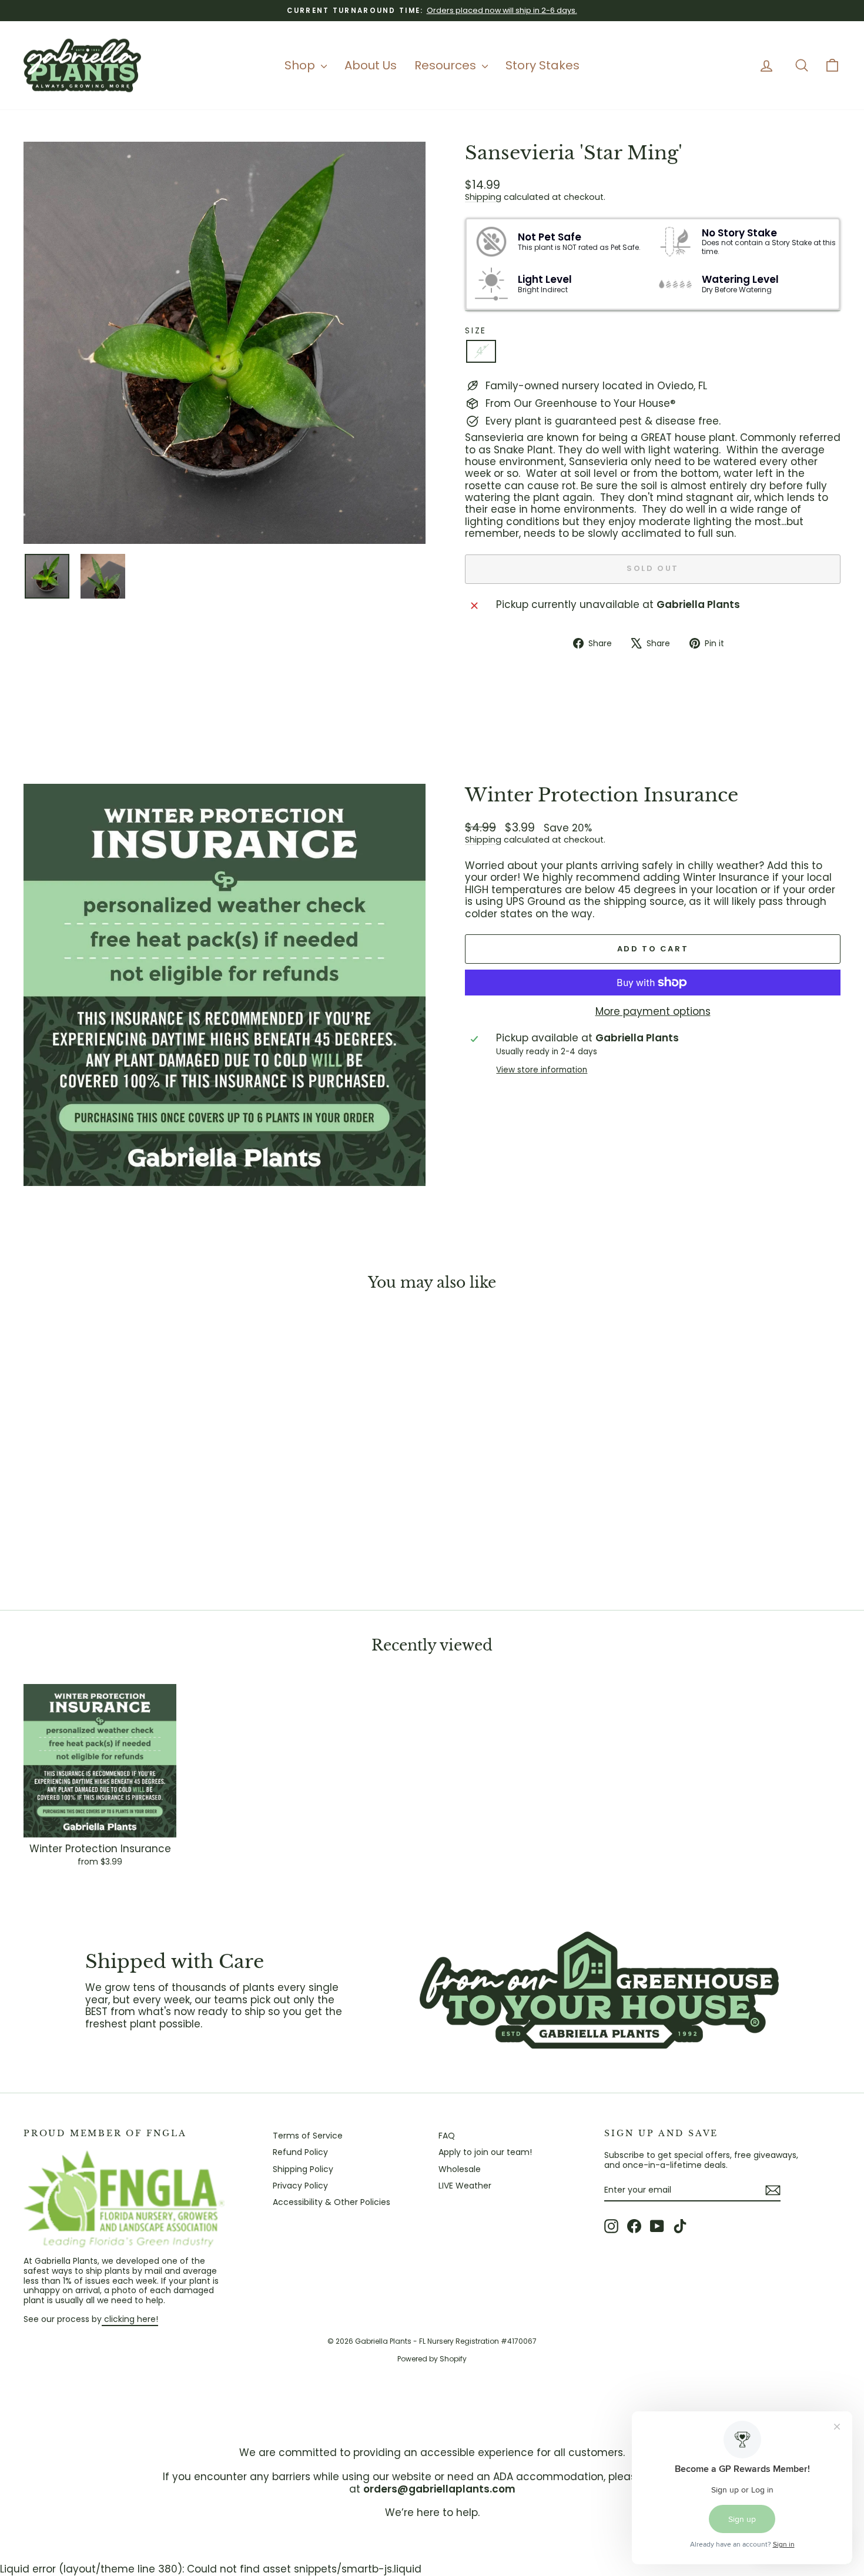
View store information (542, 1070)
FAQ (447, 2136)
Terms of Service (308, 2136)
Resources (447, 65)
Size (476, 331)
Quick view (121, 1503)
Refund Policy (300, 2152)
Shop (301, 65)
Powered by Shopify (432, 2359)
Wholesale (460, 2169)
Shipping (483, 197)
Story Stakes (542, 65)
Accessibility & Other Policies (331, 2202)
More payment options (653, 1011)
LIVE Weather (465, 2186)
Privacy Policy (300, 2186)
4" (481, 351)
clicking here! (130, 2319)
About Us (371, 65)
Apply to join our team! (485, 2152)
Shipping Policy (303, 2169)
